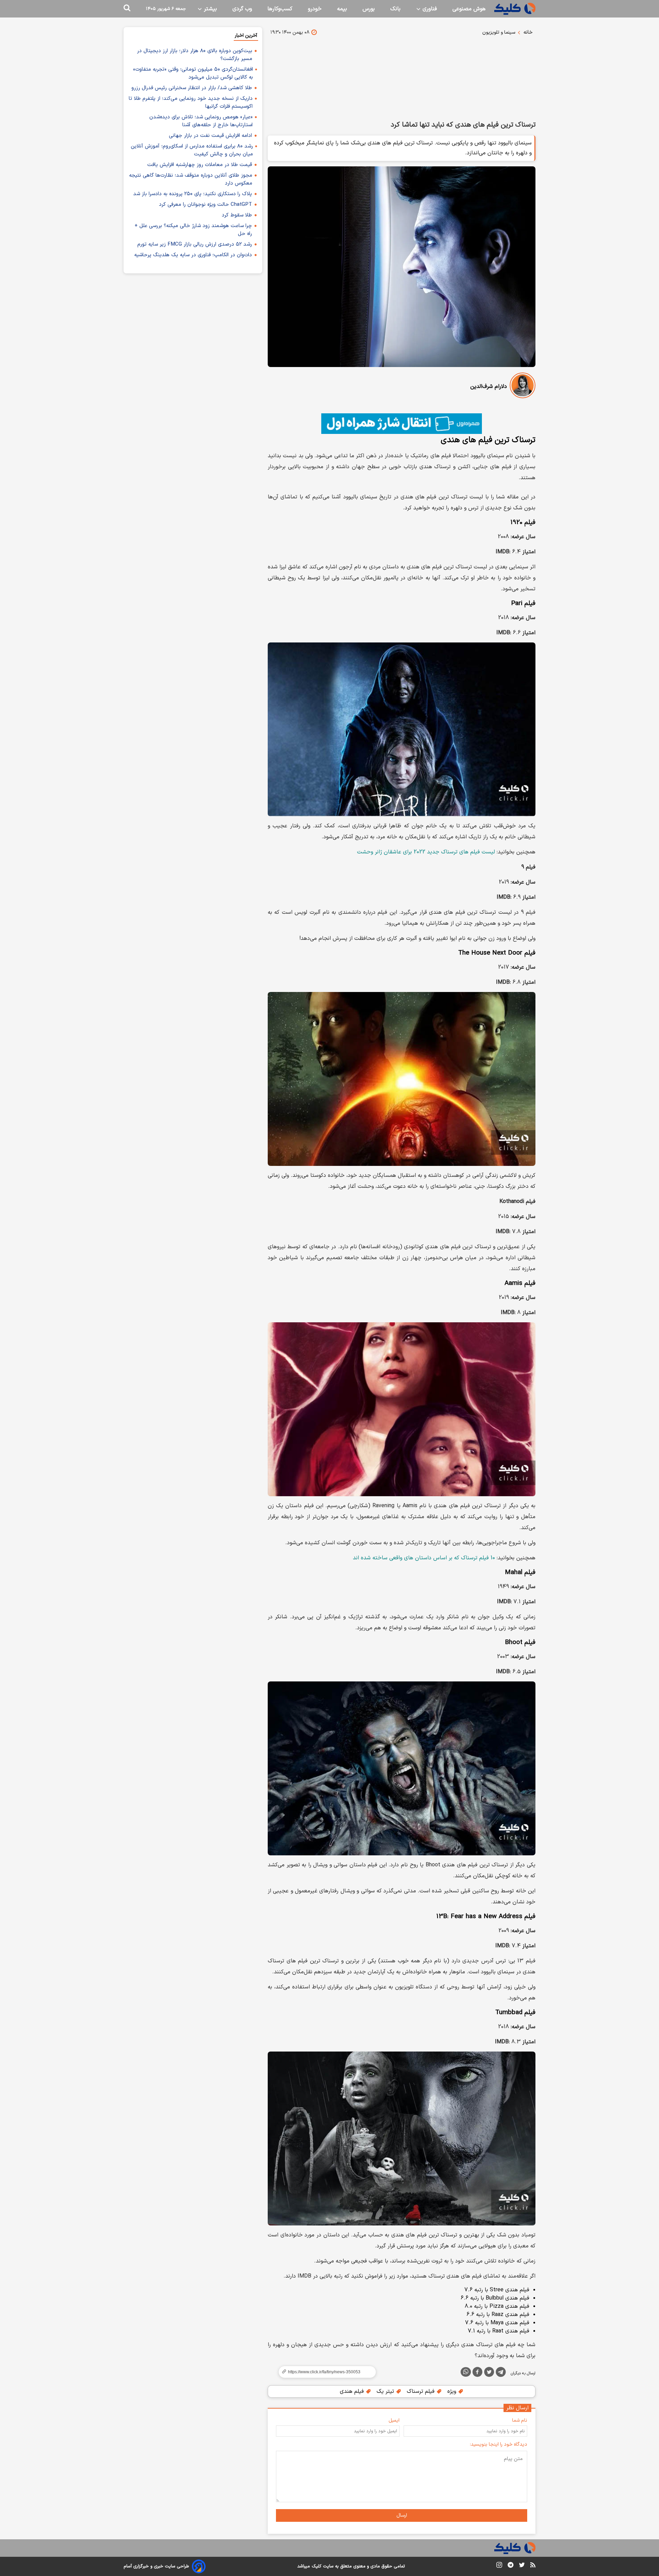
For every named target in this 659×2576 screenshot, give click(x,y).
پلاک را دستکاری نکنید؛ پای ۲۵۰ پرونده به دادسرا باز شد (193, 194)
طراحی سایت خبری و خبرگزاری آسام (156, 2566)
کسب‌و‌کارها (280, 9)
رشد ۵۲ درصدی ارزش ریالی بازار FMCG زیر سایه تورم (195, 244)
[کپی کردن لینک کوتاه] (324, 2372)
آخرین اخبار (246, 36)
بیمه (342, 9)
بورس (369, 9)
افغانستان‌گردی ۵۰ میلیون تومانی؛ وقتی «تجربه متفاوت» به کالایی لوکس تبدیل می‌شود (193, 73)
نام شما (520, 2420)
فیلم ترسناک (421, 2391)
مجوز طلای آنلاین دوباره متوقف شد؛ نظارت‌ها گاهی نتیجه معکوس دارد (191, 179)
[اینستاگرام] (499, 2566)
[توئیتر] (489, 2373)
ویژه (453, 2391)
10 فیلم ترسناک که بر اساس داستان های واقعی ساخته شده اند (424, 1558)
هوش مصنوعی (469, 9)
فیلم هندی (353, 2391)
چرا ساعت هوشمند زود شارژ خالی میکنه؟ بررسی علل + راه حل (193, 230)
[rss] (533, 2566)
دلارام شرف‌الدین (489, 387)
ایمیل (394, 2420)
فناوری (429, 9)
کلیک (316, 2566)
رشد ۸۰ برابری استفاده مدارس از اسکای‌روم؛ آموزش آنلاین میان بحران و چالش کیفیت (192, 150)
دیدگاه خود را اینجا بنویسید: (499, 2444)
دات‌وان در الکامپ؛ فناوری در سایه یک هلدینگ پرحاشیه (193, 255)
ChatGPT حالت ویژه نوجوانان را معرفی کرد (205, 205)
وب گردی (242, 9)
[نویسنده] (523, 387)
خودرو (315, 9)
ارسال (402, 2515)
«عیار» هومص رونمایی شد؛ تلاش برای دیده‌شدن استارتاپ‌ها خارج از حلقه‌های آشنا (201, 121)
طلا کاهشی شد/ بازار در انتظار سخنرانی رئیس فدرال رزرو (192, 88)
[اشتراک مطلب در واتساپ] (466, 2372)
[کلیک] (515, 9)
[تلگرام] (501, 2373)
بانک (395, 9)
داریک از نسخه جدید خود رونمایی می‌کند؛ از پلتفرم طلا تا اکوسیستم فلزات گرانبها (191, 103)
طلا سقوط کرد (237, 215)
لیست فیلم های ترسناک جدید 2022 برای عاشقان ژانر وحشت (426, 852)
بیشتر (210, 9)
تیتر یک (386, 2391)
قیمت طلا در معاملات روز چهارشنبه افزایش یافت (200, 165)
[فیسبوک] (477, 2373)
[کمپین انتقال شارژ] (402, 424)
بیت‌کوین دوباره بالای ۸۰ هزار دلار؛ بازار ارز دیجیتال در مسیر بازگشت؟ (195, 55)
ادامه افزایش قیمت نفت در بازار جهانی (210, 136)
